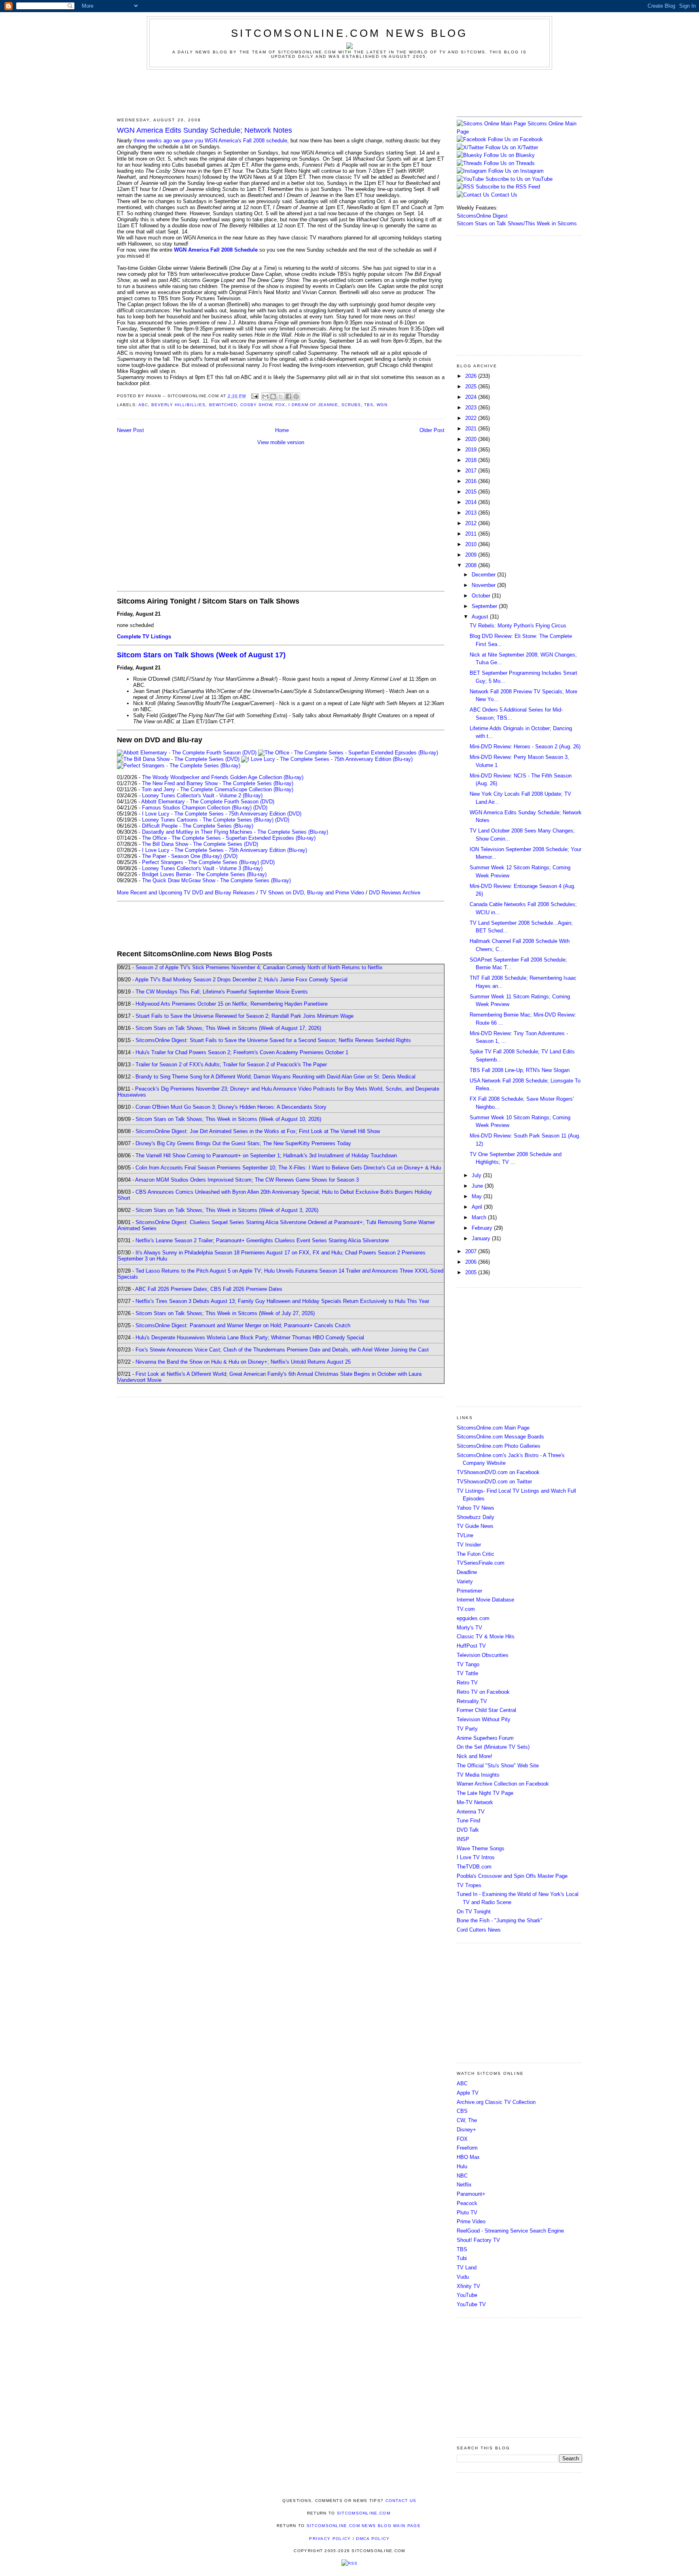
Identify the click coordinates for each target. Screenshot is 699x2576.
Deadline (467, 1572)
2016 (472, 481)
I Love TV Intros (476, 1857)
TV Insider (469, 1545)
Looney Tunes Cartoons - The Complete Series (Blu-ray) (208, 820)
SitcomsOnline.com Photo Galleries (499, 1446)
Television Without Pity (484, 1719)
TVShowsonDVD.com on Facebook (498, 1472)
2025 (472, 387)
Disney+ (466, 2130)
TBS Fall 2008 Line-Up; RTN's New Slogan (520, 1070)
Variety (465, 1581)
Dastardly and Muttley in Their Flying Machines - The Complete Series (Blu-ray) (235, 832)
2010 (472, 544)
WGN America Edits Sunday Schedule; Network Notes (204, 130)
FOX (462, 2139)
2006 (472, 1262)
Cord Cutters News (479, 1930)
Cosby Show (256, 405)
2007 (472, 1251)
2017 (472, 471)
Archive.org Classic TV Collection (496, 2102)
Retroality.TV (472, 1701)
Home (282, 430)
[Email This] (265, 396)
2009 (472, 555)
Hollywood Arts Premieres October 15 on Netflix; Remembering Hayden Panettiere (232, 1004)
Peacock (467, 2203)
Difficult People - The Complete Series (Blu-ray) (198, 826)
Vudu (463, 2277)
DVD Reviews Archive (395, 893)
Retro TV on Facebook (483, 1692)
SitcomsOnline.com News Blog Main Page (364, 2526)
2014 (472, 502)
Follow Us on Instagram (516, 171)
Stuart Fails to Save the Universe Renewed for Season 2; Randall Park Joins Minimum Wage (245, 1016)
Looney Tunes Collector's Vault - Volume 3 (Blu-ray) (202, 868)
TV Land (467, 2268)
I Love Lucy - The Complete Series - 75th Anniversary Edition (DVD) (222, 814)
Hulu (462, 2166)
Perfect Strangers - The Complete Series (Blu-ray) (200, 862)
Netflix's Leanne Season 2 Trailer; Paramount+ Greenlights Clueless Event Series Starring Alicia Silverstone (262, 1240)
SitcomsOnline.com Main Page (493, 1428)
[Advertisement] (349, 92)
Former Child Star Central (486, 1710)
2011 (472, 534)
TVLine (465, 1535)
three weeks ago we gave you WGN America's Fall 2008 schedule (210, 141)
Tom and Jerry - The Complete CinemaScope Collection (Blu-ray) (217, 789)
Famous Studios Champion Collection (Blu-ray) (197, 808)
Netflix (464, 2185)
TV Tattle (467, 1673)
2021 (472, 429)
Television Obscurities (483, 1655)
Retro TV (467, 1683)
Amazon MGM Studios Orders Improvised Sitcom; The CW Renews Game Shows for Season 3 (247, 1180)
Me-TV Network (475, 1802)
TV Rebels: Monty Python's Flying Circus (518, 626)
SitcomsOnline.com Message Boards (500, 1437)
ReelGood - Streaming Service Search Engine (510, 2231)
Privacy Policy (330, 2539)
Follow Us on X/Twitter (512, 147)
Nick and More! (474, 1756)
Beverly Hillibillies (178, 405)
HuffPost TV (471, 1646)
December (484, 575)
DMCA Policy (373, 2539)
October (482, 596)
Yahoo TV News (476, 1508)
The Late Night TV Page (485, 1793)
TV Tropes (469, 1885)
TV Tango (468, 1664)
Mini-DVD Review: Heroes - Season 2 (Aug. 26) (525, 747)
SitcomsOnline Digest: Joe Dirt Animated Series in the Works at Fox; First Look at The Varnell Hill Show (258, 1131)
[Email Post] (255, 396)
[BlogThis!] (273, 396)
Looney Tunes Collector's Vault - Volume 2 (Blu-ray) (202, 795)
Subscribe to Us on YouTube (519, 179)
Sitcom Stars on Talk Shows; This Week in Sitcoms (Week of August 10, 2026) (228, 1119)
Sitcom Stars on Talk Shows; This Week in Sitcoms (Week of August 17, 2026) (228, 1028)
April (478, 1207)
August (481, 617)
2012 (472, 523)
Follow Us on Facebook (515, 139)
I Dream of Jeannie (313, 405)
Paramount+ (471, 2194)
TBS (369, 405)
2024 (472, 397)
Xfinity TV (468, 2286)
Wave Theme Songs (481, 1848)
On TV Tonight (474, 1912)
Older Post (432, 430)
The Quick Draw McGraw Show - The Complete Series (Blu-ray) (216, 880)
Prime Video (471, 2221)
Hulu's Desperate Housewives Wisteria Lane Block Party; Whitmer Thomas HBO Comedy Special (250, 1338)
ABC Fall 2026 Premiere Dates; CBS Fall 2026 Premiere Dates (209, 1289)
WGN (382, 405)
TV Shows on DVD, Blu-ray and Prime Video (312, 893)
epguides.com (473, 1618)
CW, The (467, 2120)
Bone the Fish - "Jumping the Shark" (500, 1920)
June (478, 1186)
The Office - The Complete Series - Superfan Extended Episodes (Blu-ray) (229, 838)
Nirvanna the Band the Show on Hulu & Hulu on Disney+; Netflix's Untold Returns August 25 (243, 1362)
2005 (472, 1272)
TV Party (467, 1729)
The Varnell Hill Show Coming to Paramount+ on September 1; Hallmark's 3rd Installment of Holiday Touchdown (266, 1156)
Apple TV (468, 2093)
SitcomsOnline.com (364, 2513)
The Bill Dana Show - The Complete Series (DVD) (200, 844)
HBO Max (468, 2157)
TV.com (466, 1609)
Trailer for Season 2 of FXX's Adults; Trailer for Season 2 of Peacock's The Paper (231, 1065)
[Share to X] (281, 396)
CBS (462, 2111)
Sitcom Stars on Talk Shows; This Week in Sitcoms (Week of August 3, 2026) (227, 1210)
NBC (462, 2176)
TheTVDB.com (474, 1867)
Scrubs (351, 405)
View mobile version (281, 442)
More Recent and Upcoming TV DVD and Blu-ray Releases (186, 893)
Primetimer (469, 1591)
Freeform (467, 2148)
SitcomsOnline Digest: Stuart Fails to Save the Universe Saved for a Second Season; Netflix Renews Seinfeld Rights (273, 1040)
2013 (472, 513)
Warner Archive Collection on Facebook (503, 1784)
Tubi (462, 2258)
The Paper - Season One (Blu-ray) (182, 856)
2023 (472, 408)
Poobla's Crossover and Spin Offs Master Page (512, 1876)
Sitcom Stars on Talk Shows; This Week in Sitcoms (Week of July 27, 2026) (225, 1313)
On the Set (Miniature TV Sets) (493, 1747)
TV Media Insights (478, 1775)
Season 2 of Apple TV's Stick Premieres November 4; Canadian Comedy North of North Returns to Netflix (259, 967)
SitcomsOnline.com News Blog (349, 33)
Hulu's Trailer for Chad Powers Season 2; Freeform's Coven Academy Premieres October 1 (242, 1052)
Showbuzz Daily (476, 1517)
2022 (472, 418)
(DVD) (260, 808)
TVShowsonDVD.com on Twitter (494, 1482)
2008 (472, 565)
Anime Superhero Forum (485, 1738)
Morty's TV (469, 1628)
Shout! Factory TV (478, 2240)
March (480, 1217)
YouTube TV (471, 2304)
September (485, 606)
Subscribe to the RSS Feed (508, 187)
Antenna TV (471, 1812)
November (484, 585)
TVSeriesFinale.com (481, 1563)
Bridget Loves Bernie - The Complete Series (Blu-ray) (204, 874)
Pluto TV (467, 2213)
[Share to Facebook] (288, 396)
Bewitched (223, 405)
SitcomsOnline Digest (482, 216)
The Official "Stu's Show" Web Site (498, 1766)
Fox (280, 405)
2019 (472, 450)
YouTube (467, 2295)
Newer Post (130, 430)
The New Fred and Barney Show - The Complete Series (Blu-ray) (218, 783)
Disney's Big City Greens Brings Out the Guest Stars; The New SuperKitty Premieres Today (243, 1143)
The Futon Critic (476, 1554)
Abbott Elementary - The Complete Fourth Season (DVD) (208, 802)
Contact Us (503, 195)
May (478, 1196)
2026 (472, 376)
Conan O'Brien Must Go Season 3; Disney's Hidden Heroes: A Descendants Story (231, 1107)
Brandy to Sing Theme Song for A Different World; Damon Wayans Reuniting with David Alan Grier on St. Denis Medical (275, 1077)
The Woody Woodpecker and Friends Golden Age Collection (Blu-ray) (223, 777)
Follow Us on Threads (509, 163)
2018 (472, 460)
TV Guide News (475, 1526)
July (477, 1175)
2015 (472, 492)
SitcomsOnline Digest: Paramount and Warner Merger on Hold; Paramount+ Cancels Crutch (243, 1325)
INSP (463, 1839)
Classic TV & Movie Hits (486, 1636)
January (482, 1238)
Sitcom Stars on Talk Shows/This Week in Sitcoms (517, 223)
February (483, 1228)
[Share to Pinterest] (296, 396)
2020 (472, 439)
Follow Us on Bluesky (509, 155)
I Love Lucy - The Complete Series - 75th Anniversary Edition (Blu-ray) (225, 850)
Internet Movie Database (485, 1600)
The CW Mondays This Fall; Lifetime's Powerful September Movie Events (222, 992)
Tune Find (468, 1821)
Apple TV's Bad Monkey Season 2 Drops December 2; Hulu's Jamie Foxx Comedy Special (241, 980)
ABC (143, 405)
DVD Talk (468, 1830)
